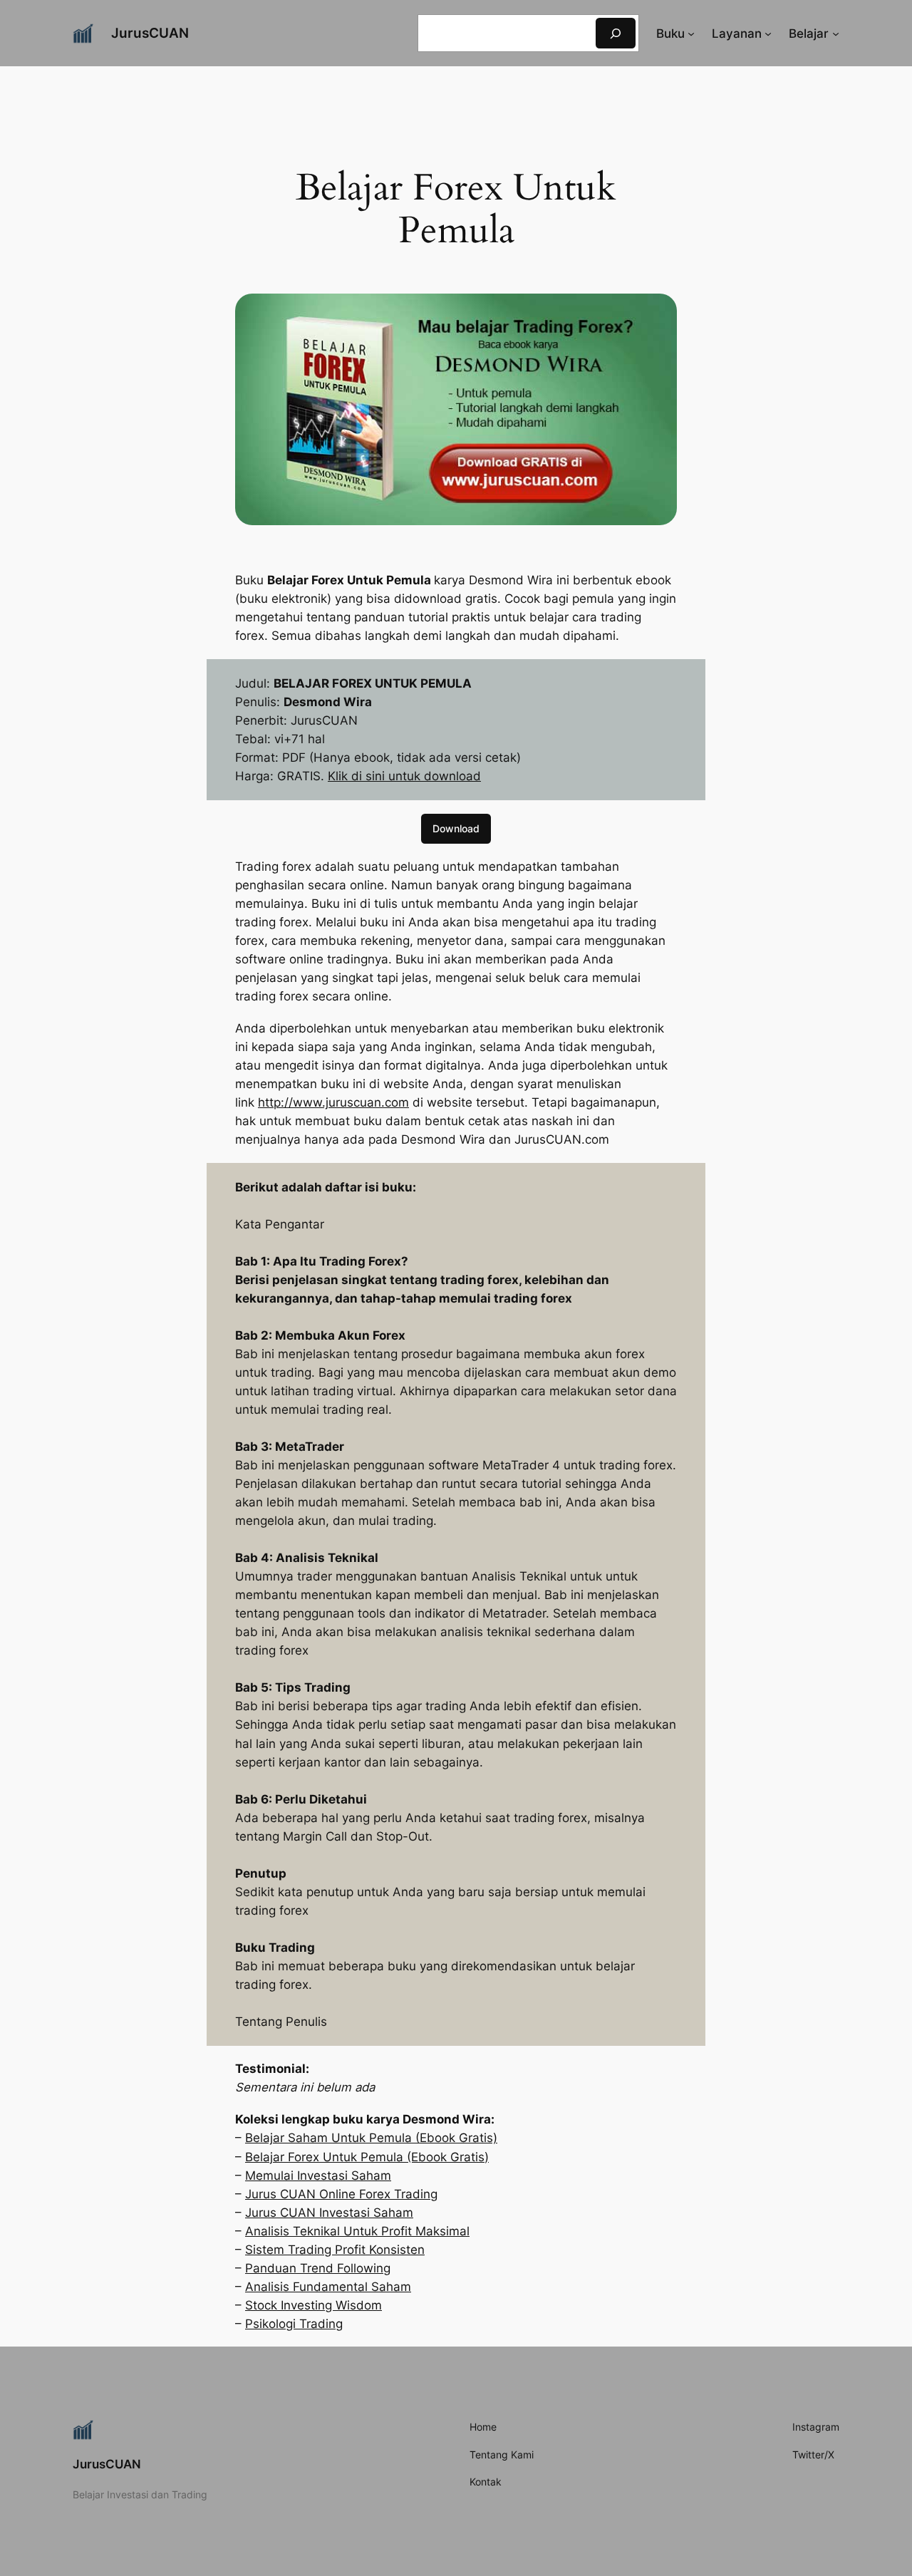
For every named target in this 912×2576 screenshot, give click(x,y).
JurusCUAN (150, 33)
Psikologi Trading (294, 2324)
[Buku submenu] (691, 33)
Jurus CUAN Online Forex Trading (341, 2194)
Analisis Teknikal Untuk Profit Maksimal (357, 2231)
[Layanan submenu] (768, 33)
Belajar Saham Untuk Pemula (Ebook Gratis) (371, 2138)
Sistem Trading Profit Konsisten (335, 2250)
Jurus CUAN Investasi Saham (329, 2213)
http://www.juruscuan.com (333, 1102)
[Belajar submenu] (836, 33)
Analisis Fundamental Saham (328, 2287)
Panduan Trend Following (318, 2268)
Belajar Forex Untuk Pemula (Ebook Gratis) (367, 2157)
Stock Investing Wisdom (313, 2305)
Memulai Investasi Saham (318, 2176)
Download (456, 828)
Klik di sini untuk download (404, 776)
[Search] (616, 33)
